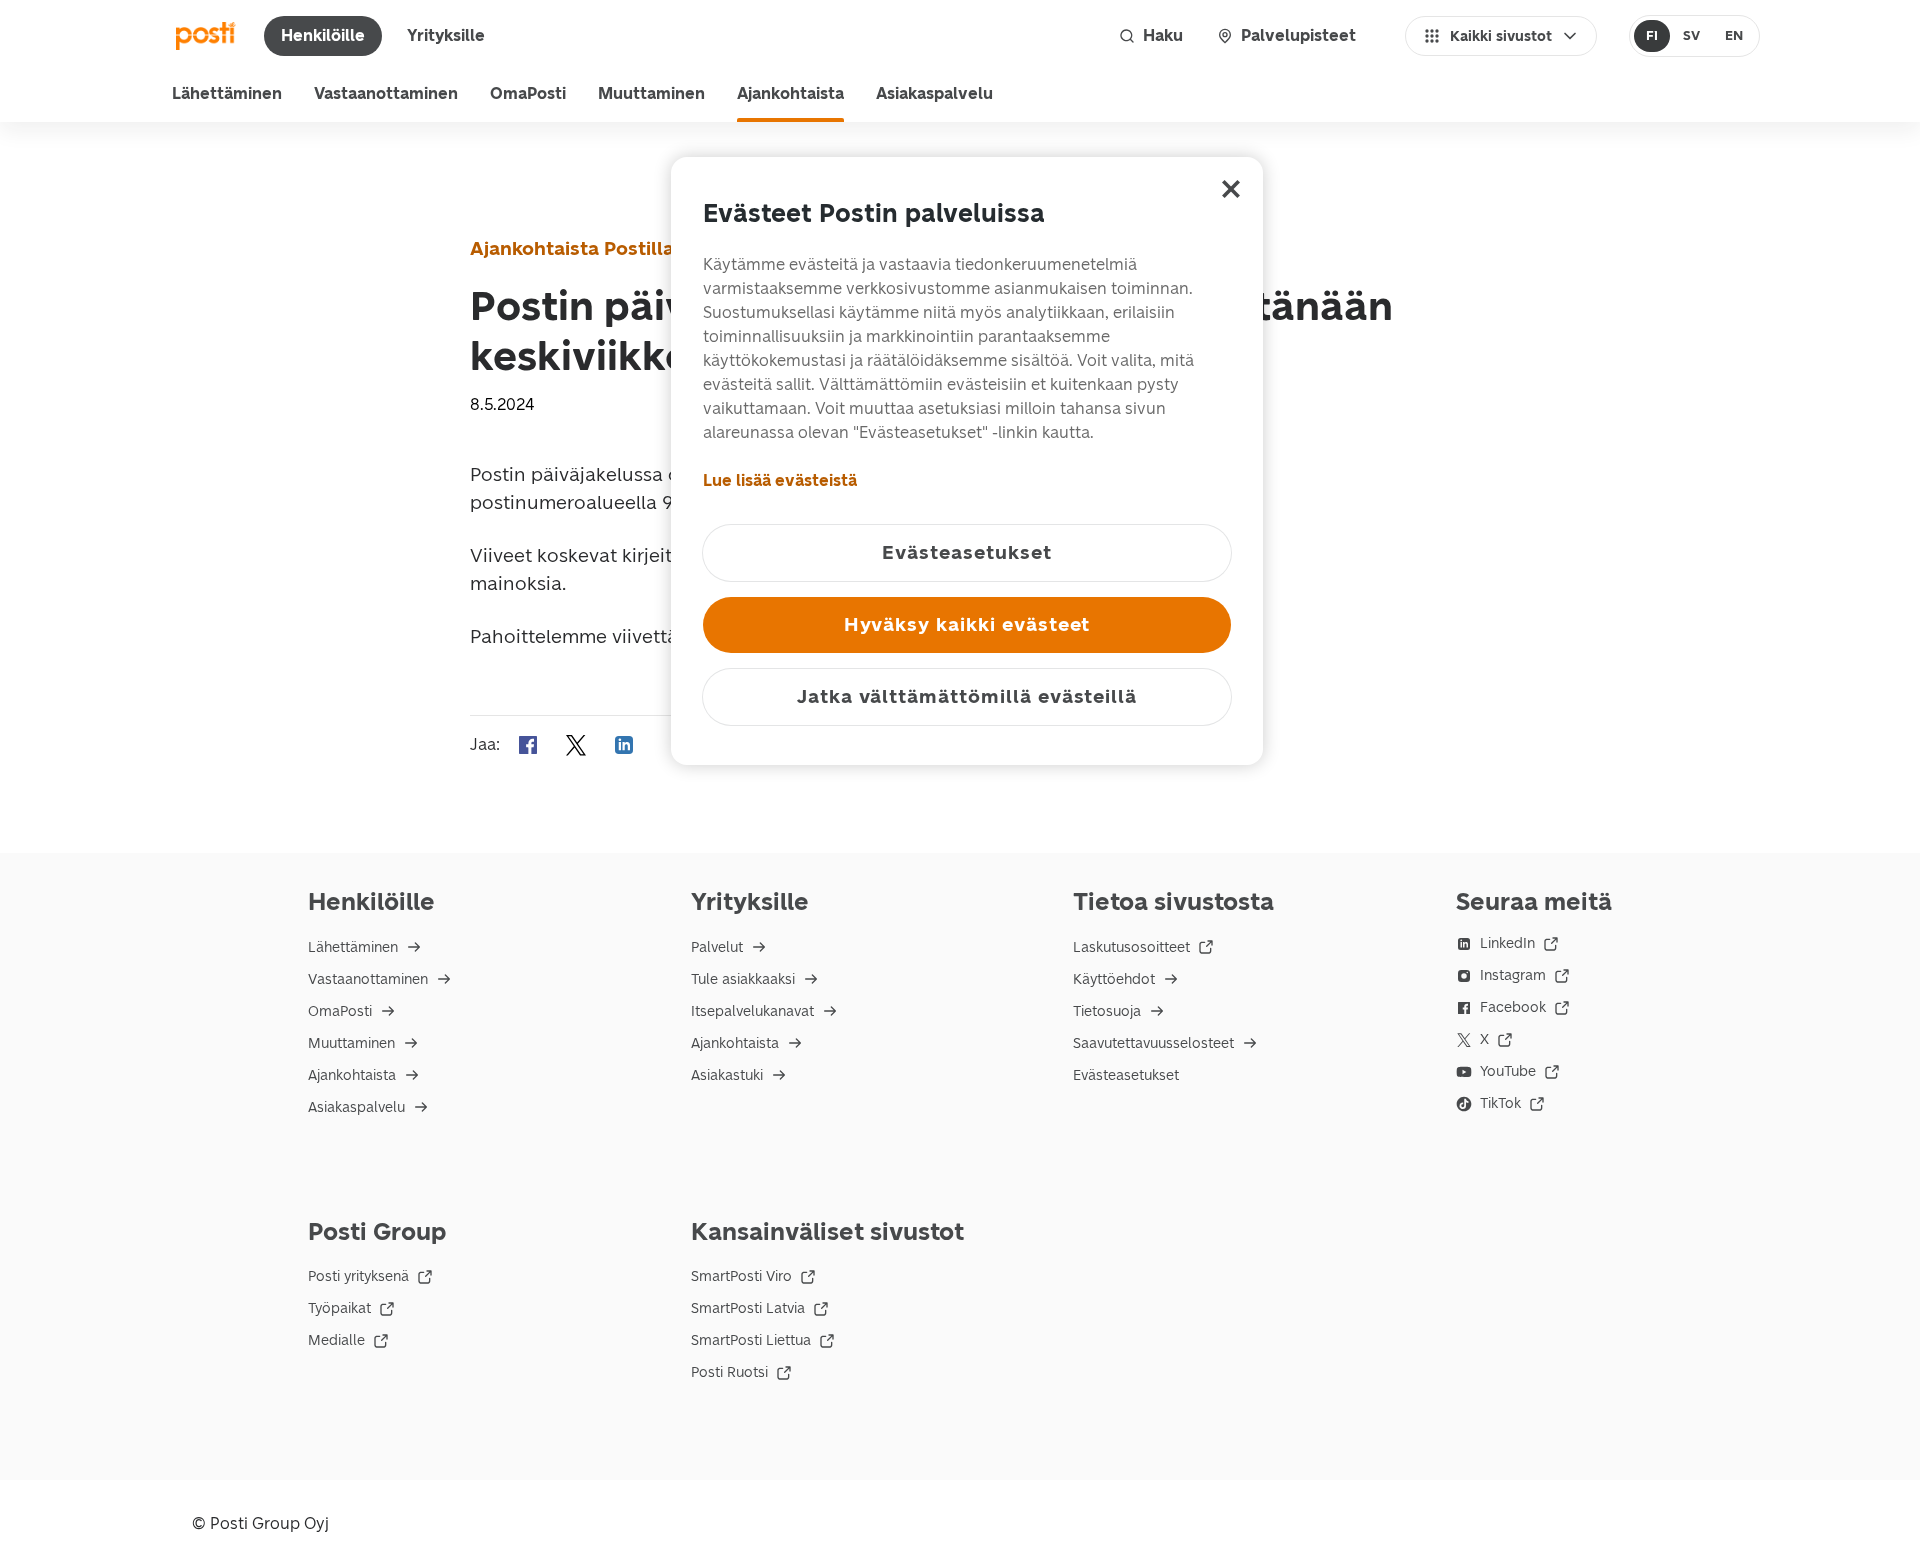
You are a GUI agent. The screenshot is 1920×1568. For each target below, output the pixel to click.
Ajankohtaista (790, 93)
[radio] (1652, 36)
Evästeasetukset (1126, 1075)
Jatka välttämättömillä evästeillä (967, 696)
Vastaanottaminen (386, 93)
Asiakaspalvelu (934, 93)
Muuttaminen (651, 93)
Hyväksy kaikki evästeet (967, 624)
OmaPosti (528, 93)
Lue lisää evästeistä (780, 480)
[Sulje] (1231, 189)
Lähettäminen (227, 93)
